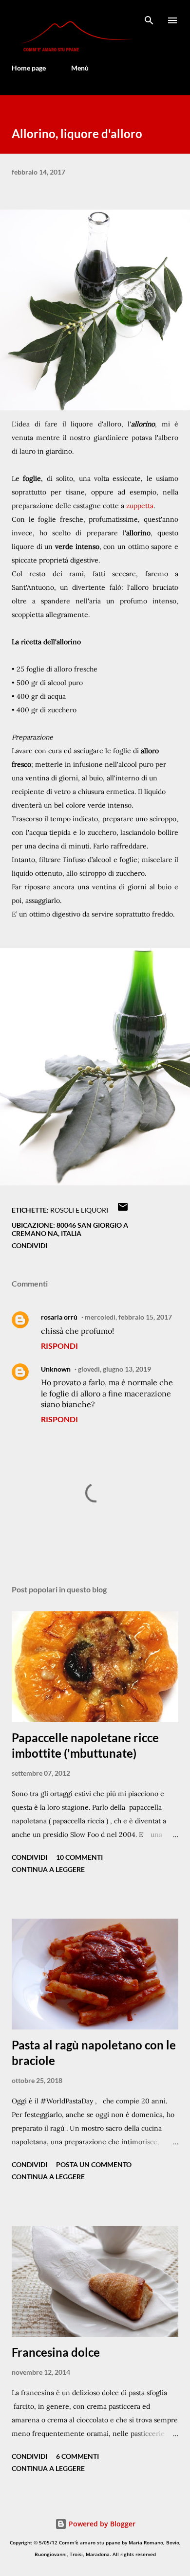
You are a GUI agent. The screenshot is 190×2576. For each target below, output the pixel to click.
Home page (29, 68)
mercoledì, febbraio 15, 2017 (128, 1317)
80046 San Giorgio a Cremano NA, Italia (70, 1229)
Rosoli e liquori (79, 1210)
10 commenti (79, 1857)
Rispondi (59, 1346)
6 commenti (77, 2456)
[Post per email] (123, 1210)
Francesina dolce (56, 2352)
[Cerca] (149, 18)
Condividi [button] (29, 1245)
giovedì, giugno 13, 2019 (114, 1369)
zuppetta (140, 506)
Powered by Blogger (101, 2524)
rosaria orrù (59, 1317)
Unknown (56, 1369)
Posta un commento (94, 2164)
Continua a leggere (48, 1869)
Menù (80, 68)
